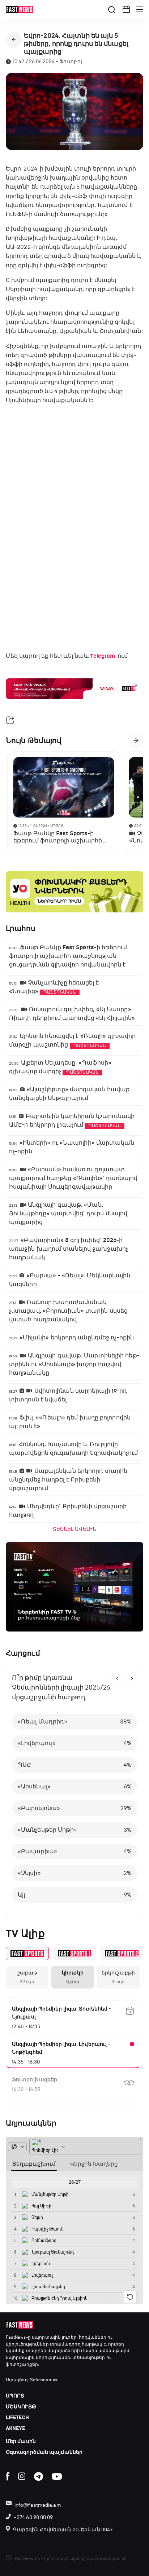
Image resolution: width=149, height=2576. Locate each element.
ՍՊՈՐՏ (15, 2396)
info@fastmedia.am (38, 2505)
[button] (126, 9)
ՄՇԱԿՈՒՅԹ (21, 2407)
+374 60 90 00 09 (33, 2517)
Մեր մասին (21, 2441)
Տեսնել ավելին (74, 1529)
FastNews (16, 2337)
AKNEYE (16, 2428)
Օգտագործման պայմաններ (44, 2452)
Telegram (103, 656)
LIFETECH (17, 2418)
